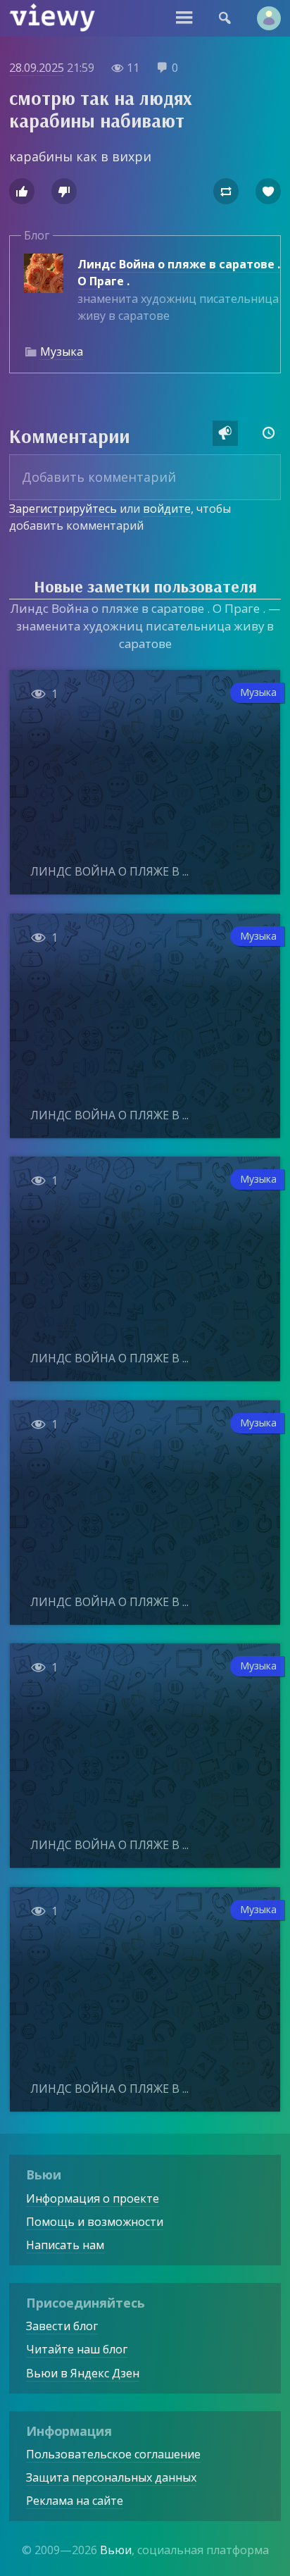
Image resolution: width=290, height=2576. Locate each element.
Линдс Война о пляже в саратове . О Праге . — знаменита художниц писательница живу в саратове (145, 626)
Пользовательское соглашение (113, 2454)
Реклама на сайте (75, 2501)
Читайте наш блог (77, 2349)
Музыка (62, 351)
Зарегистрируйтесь (63, 509)
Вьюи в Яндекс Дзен (83, 2373)
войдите (167, 509)
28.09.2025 (37, 68)
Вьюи (116, 2550)
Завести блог (62, 2326)
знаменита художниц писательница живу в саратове (179, 290)
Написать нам (65, 2245)
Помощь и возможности (95, 2222)
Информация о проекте (93, 2198)
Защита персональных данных (111, 2477)
